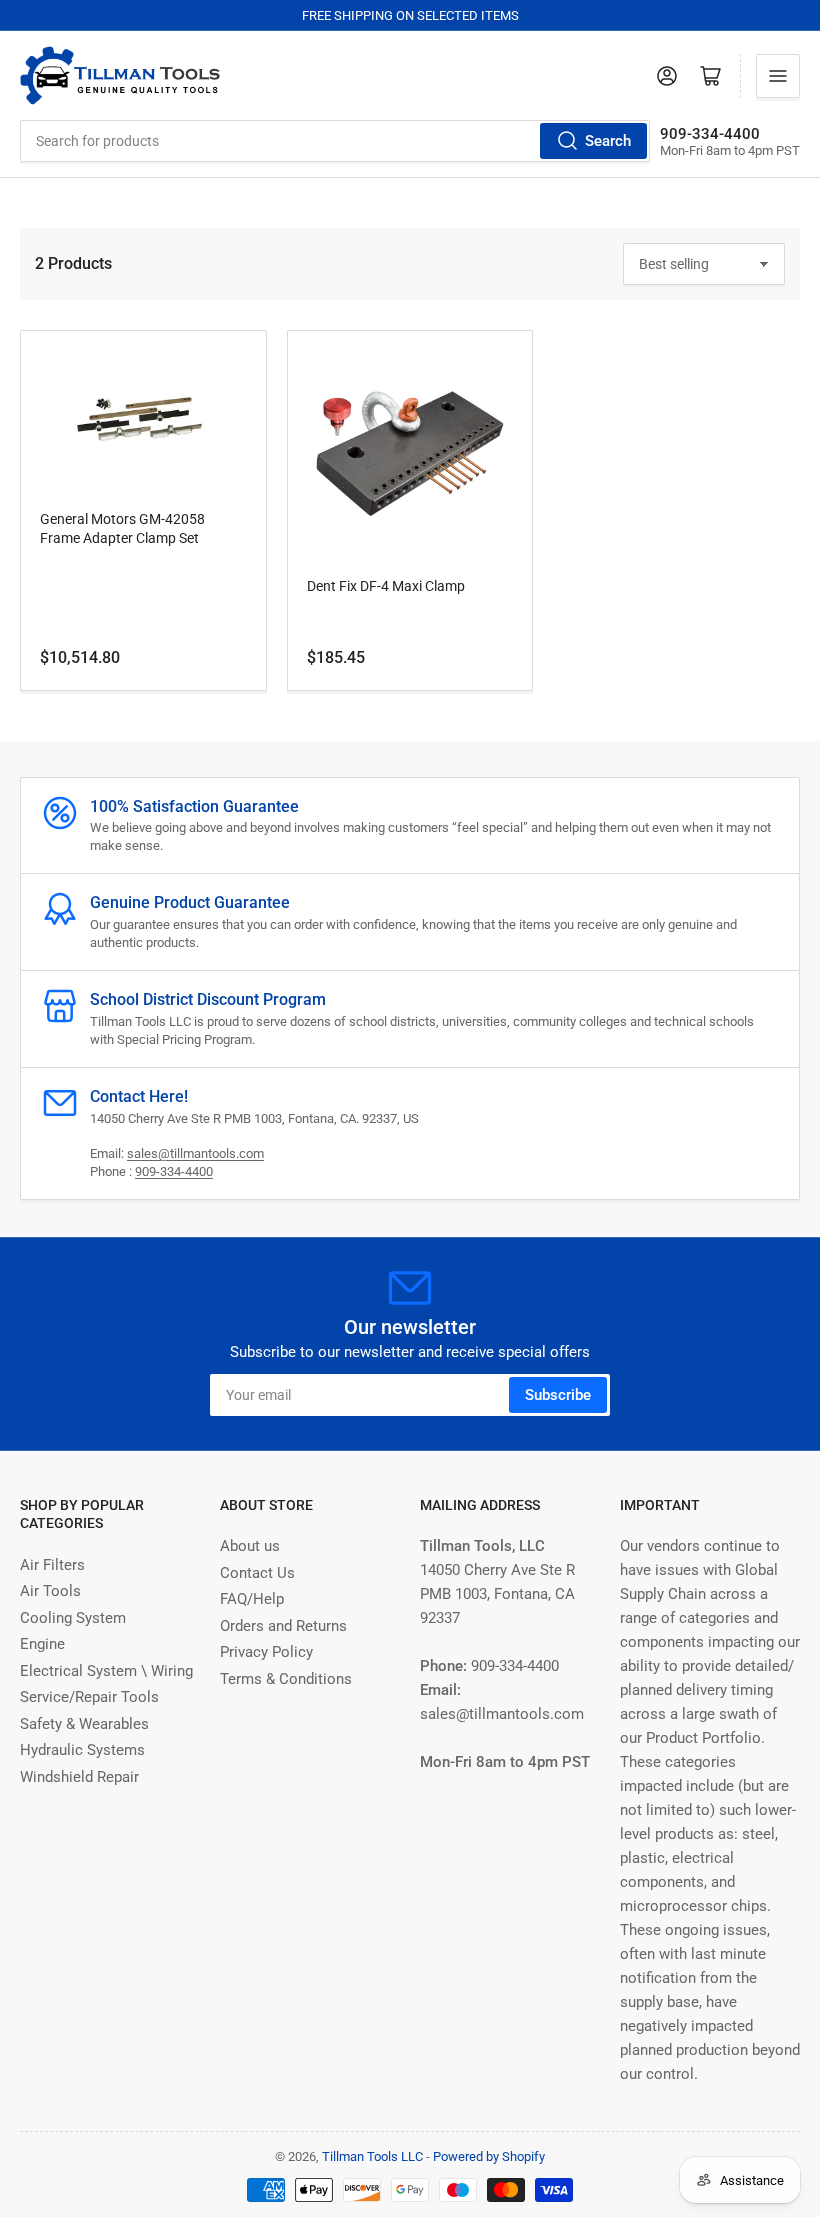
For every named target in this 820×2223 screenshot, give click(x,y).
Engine (42, 1644)
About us (250, 1546)
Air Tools (50, 1591)
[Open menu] (778, 76)
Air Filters (52, 1565)
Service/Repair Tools (89, 1697)
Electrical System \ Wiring (106, 1671)
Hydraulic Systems (82, 1750)
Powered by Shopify (489, 2156)
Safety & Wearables (84, 1724)
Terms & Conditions (286, 1679)
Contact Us (257, 1573)
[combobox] (335, 141)
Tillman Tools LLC (372, 2156)
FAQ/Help (252, 1599)
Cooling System (73, 1618)
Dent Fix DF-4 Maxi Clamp (386, 586)
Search (608, 141)
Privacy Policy (266, 1652)
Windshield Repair (79, 1777)
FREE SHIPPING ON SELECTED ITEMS (410, 15)
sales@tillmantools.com (195, 1153)
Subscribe (558, 1395)
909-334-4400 (174, 1171)
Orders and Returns (283, 1626)
